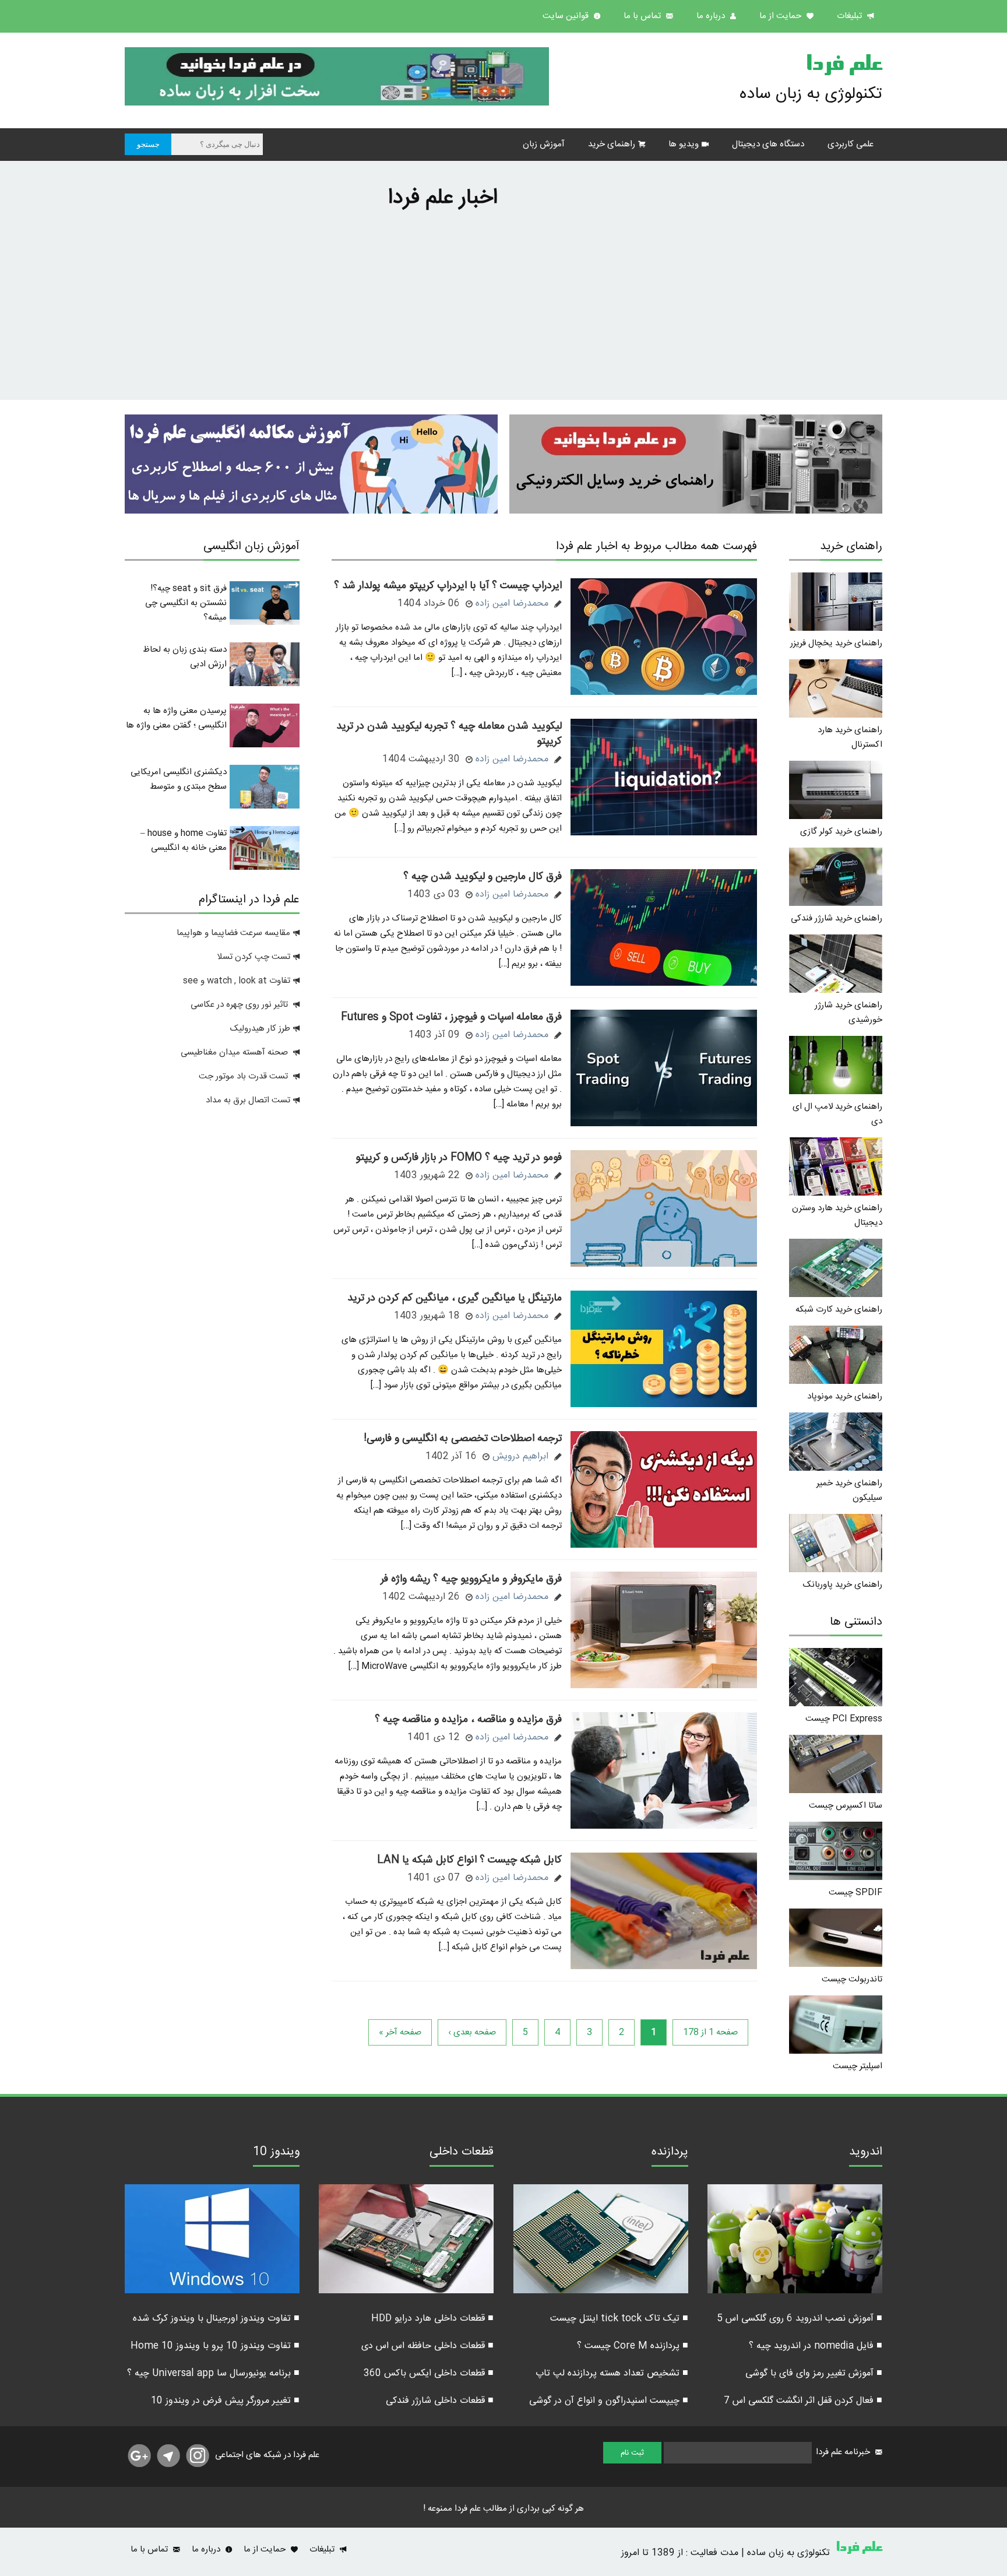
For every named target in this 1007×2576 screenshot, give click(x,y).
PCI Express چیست (844, 1719)
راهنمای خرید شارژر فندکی (837, 918)
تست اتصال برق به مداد (248, 1100)
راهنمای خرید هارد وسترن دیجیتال (837, 1215)
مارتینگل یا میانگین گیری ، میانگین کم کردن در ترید (455, 1298)
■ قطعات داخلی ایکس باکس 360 (429, 2373)
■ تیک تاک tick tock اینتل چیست (619, 2319)
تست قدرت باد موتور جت (244, 1076)
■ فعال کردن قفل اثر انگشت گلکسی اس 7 (803, 2401)
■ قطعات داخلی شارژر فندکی (440, 2401)
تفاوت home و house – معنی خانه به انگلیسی (184, 841)
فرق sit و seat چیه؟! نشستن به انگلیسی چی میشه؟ (186, 603)
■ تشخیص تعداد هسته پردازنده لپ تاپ (612, 2373)
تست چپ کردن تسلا (253, 957)
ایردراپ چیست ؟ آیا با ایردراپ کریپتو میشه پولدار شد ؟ (448, 586)
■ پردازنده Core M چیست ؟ (633, 2346)
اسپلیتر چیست (858, 2066)
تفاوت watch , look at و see (237, 981)
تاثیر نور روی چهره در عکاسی (240, 1005)
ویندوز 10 (276, 2153)
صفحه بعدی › (472, 2032)
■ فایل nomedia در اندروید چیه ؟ (816, 2346)
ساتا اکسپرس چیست (846, 1806)
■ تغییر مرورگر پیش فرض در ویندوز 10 (225, 2401)
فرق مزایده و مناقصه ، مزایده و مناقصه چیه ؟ (468, 1720)
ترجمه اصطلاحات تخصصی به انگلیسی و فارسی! (463, 1439)
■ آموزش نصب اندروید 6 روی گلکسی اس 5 (800, 2319)
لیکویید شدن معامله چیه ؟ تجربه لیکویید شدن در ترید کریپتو (449, 734)
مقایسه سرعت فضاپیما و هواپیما (233, 933)
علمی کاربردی (851, 144)
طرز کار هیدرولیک (260, 1029)
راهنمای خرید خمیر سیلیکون (849, 1491)
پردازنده (670, 2153)
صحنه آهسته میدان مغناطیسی (234, 1052)
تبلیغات (851, 16)
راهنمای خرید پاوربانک (843, 1585)
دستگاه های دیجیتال (768, 144)
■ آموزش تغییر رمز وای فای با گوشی (814, 2373)
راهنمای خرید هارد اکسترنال (850, 737)
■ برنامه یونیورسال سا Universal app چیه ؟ (213, 2373)
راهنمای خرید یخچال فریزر (836, 643)
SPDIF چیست (855, 1893)
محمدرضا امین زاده (512, 604)
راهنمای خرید (612, 144)
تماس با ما (643, 16)
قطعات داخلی (462, 2153)
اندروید (866, 2153)
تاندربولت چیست (852, 1979)
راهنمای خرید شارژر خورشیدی (848, 1013)
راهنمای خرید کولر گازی (841, 832)
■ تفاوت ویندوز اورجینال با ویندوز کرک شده (216, 2319)
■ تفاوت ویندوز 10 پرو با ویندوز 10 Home (215, 2346)
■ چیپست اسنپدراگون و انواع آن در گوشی (609, 2401)
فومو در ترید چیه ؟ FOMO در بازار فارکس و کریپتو (459, 1158)
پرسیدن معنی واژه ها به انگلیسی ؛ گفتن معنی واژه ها (176, 718)
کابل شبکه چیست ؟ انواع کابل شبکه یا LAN (469, 1860)
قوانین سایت (567, 16)
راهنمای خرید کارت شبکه (839, 1310)
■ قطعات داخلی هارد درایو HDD (432, 2319)
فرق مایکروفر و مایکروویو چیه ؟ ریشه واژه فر (471, 1579)
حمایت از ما (781, 16)
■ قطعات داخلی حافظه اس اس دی (427, 2346)
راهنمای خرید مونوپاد (845, 1396)
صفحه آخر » (400, 2032)
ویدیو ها (684, 144)
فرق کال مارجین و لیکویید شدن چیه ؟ (483, 877)
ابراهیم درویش (520, 1456)
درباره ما (712, 16)
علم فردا (844, 66)
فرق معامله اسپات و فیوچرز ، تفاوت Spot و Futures (451, 1017)
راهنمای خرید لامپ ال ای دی (837, 1114)
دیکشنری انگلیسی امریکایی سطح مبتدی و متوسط (179, 779)
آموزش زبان (544, 144)
